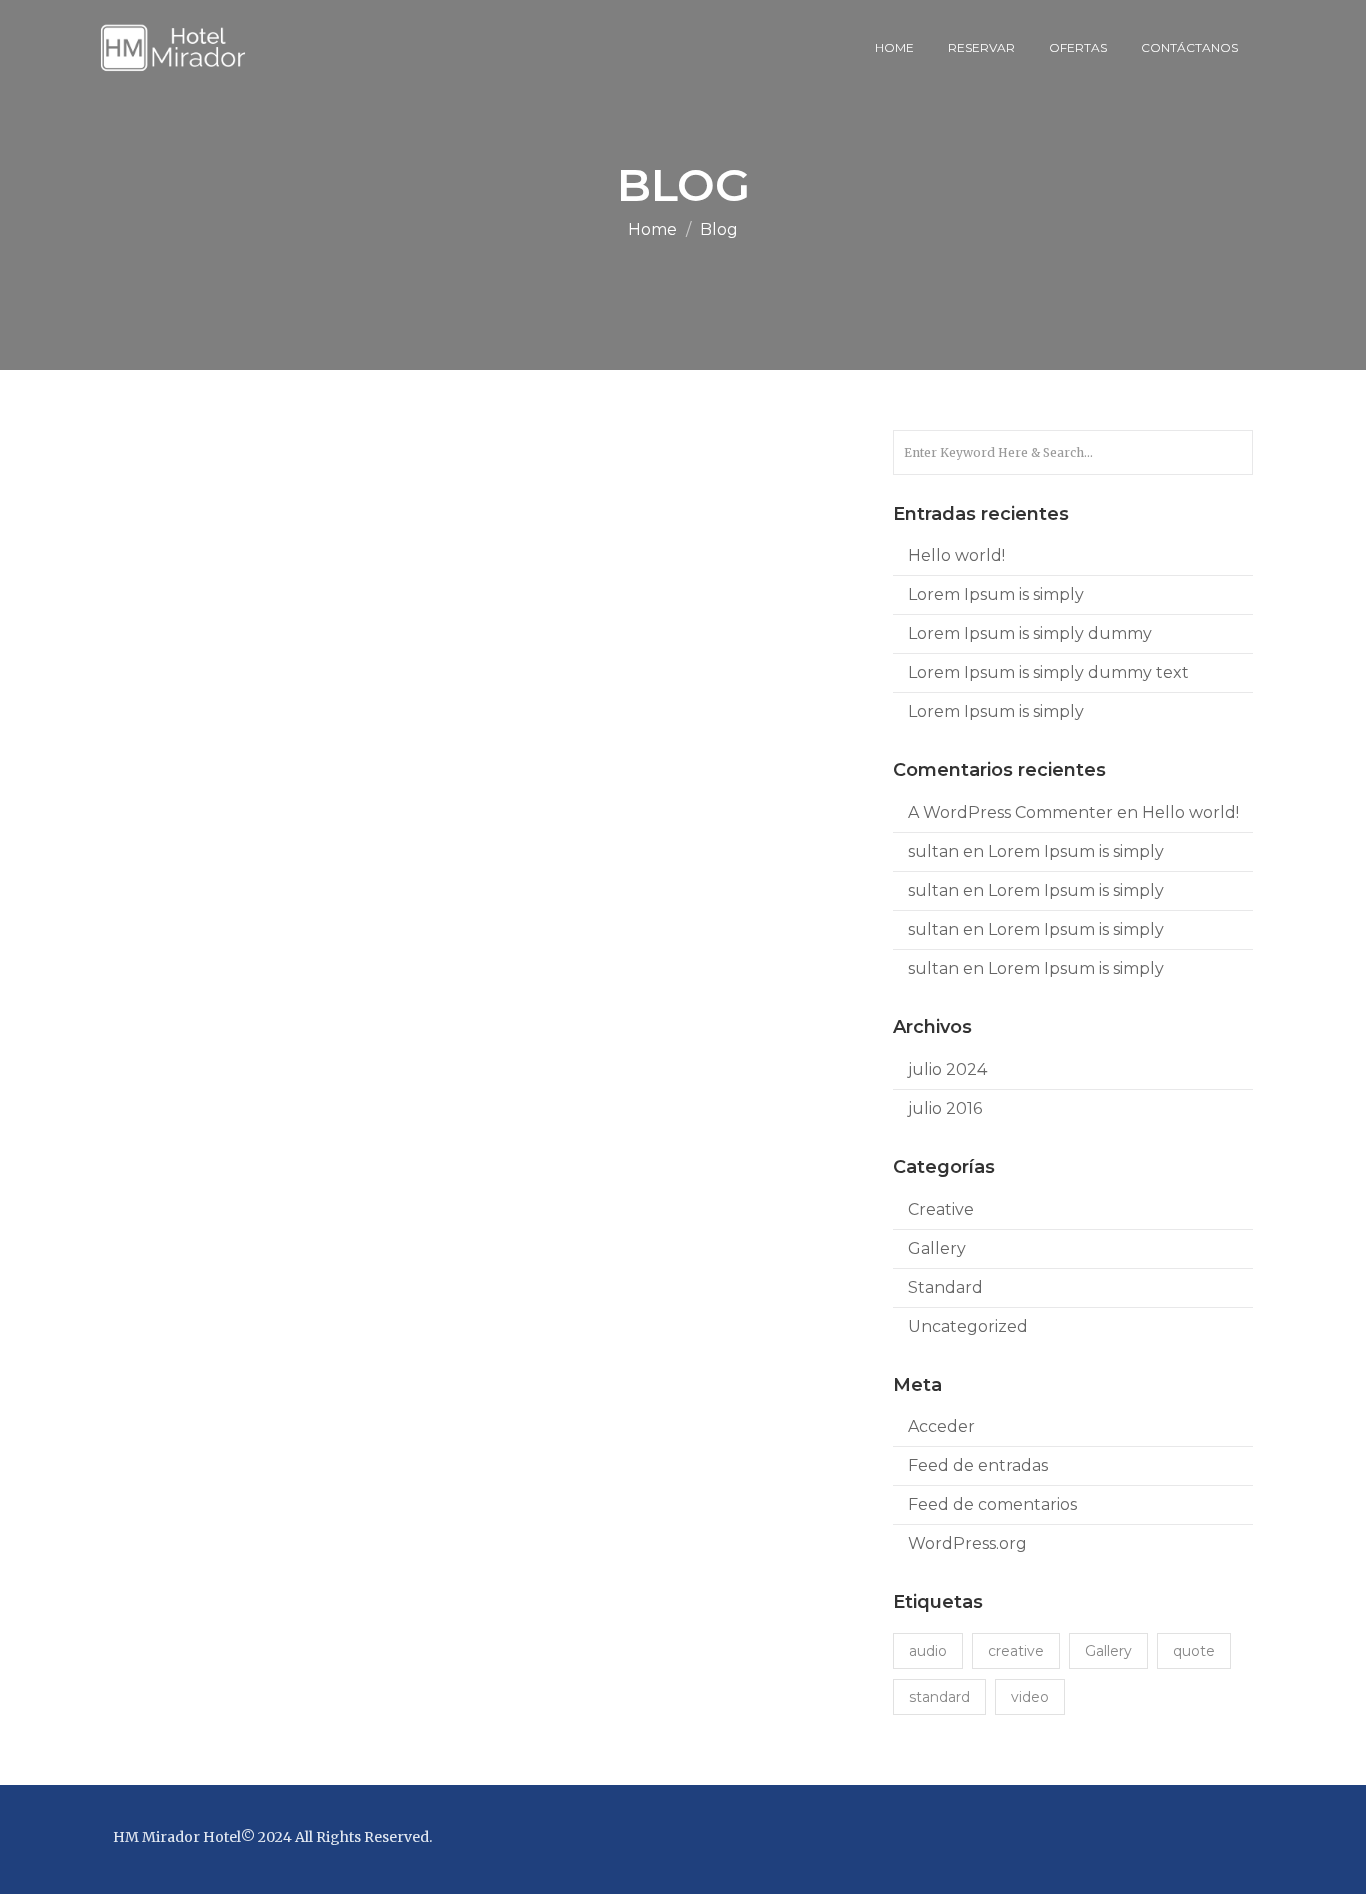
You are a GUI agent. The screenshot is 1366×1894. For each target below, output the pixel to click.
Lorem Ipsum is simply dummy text (1048, 672)
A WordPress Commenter (1010, 812)
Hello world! (956, 555)
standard (939, 1697)
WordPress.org (967, 1543)
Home (894, 47)
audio (928, 1651)
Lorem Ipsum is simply (996, 594)
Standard (945, 1287)
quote (1194, 1651)
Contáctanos (1189, 47)
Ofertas (1078, 47)
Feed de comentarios (992, 1504)
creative (1016, 1651)
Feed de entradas (978, 1465)
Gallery (937, 1248)
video (1030, 1697)
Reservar (981, 47)
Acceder (941, 1426)
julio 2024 (947, 1069)
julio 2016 (945, 1108)
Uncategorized (968, 1326)
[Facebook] (1228, 1839)
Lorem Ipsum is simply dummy (1030, 633)
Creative (941, 1209)
